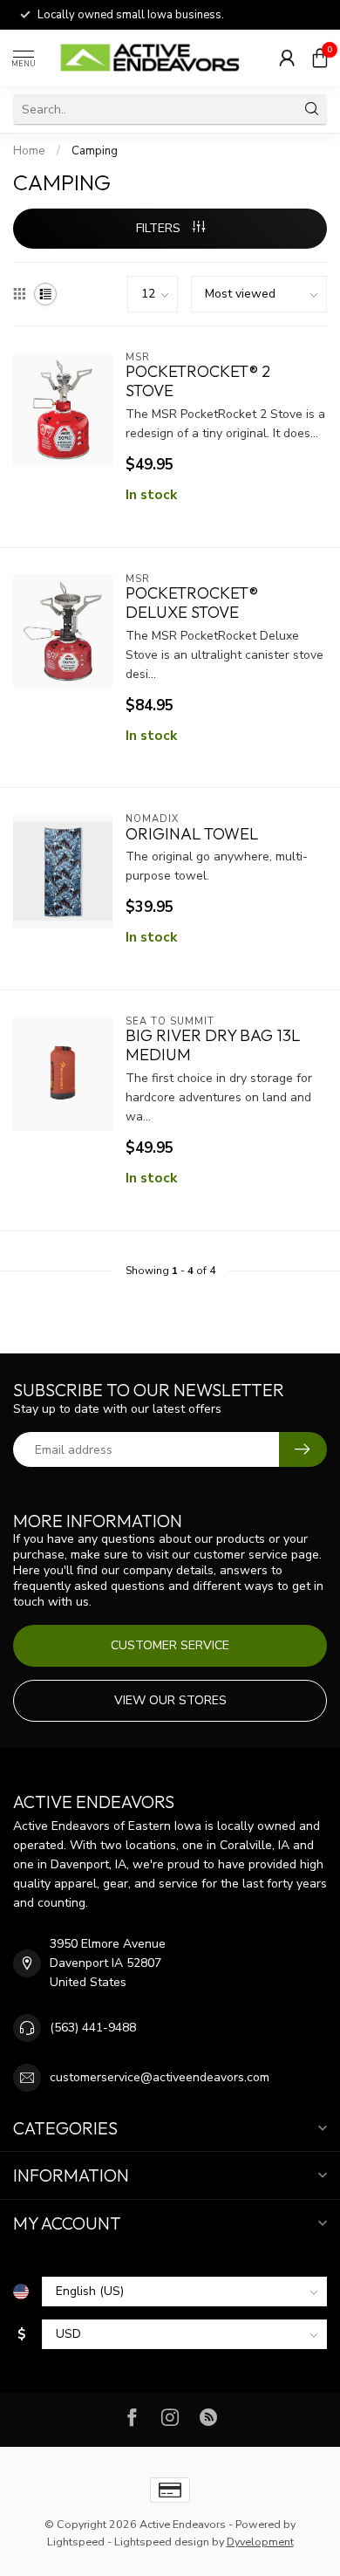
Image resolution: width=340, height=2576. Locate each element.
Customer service (170, 1645)
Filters (160, 228)
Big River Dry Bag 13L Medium (213, 1045)
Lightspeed (76, 2542)
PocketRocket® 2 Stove (198, 381)
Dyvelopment (260, 2542)
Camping (95, 151)
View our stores (170, 1700)
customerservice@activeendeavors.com (160, 2077)
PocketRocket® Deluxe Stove (192, 603)
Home (29, 151)
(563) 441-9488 (93, 2028)
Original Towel (192, 834)
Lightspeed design (162, 2542)
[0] (320, 58)
